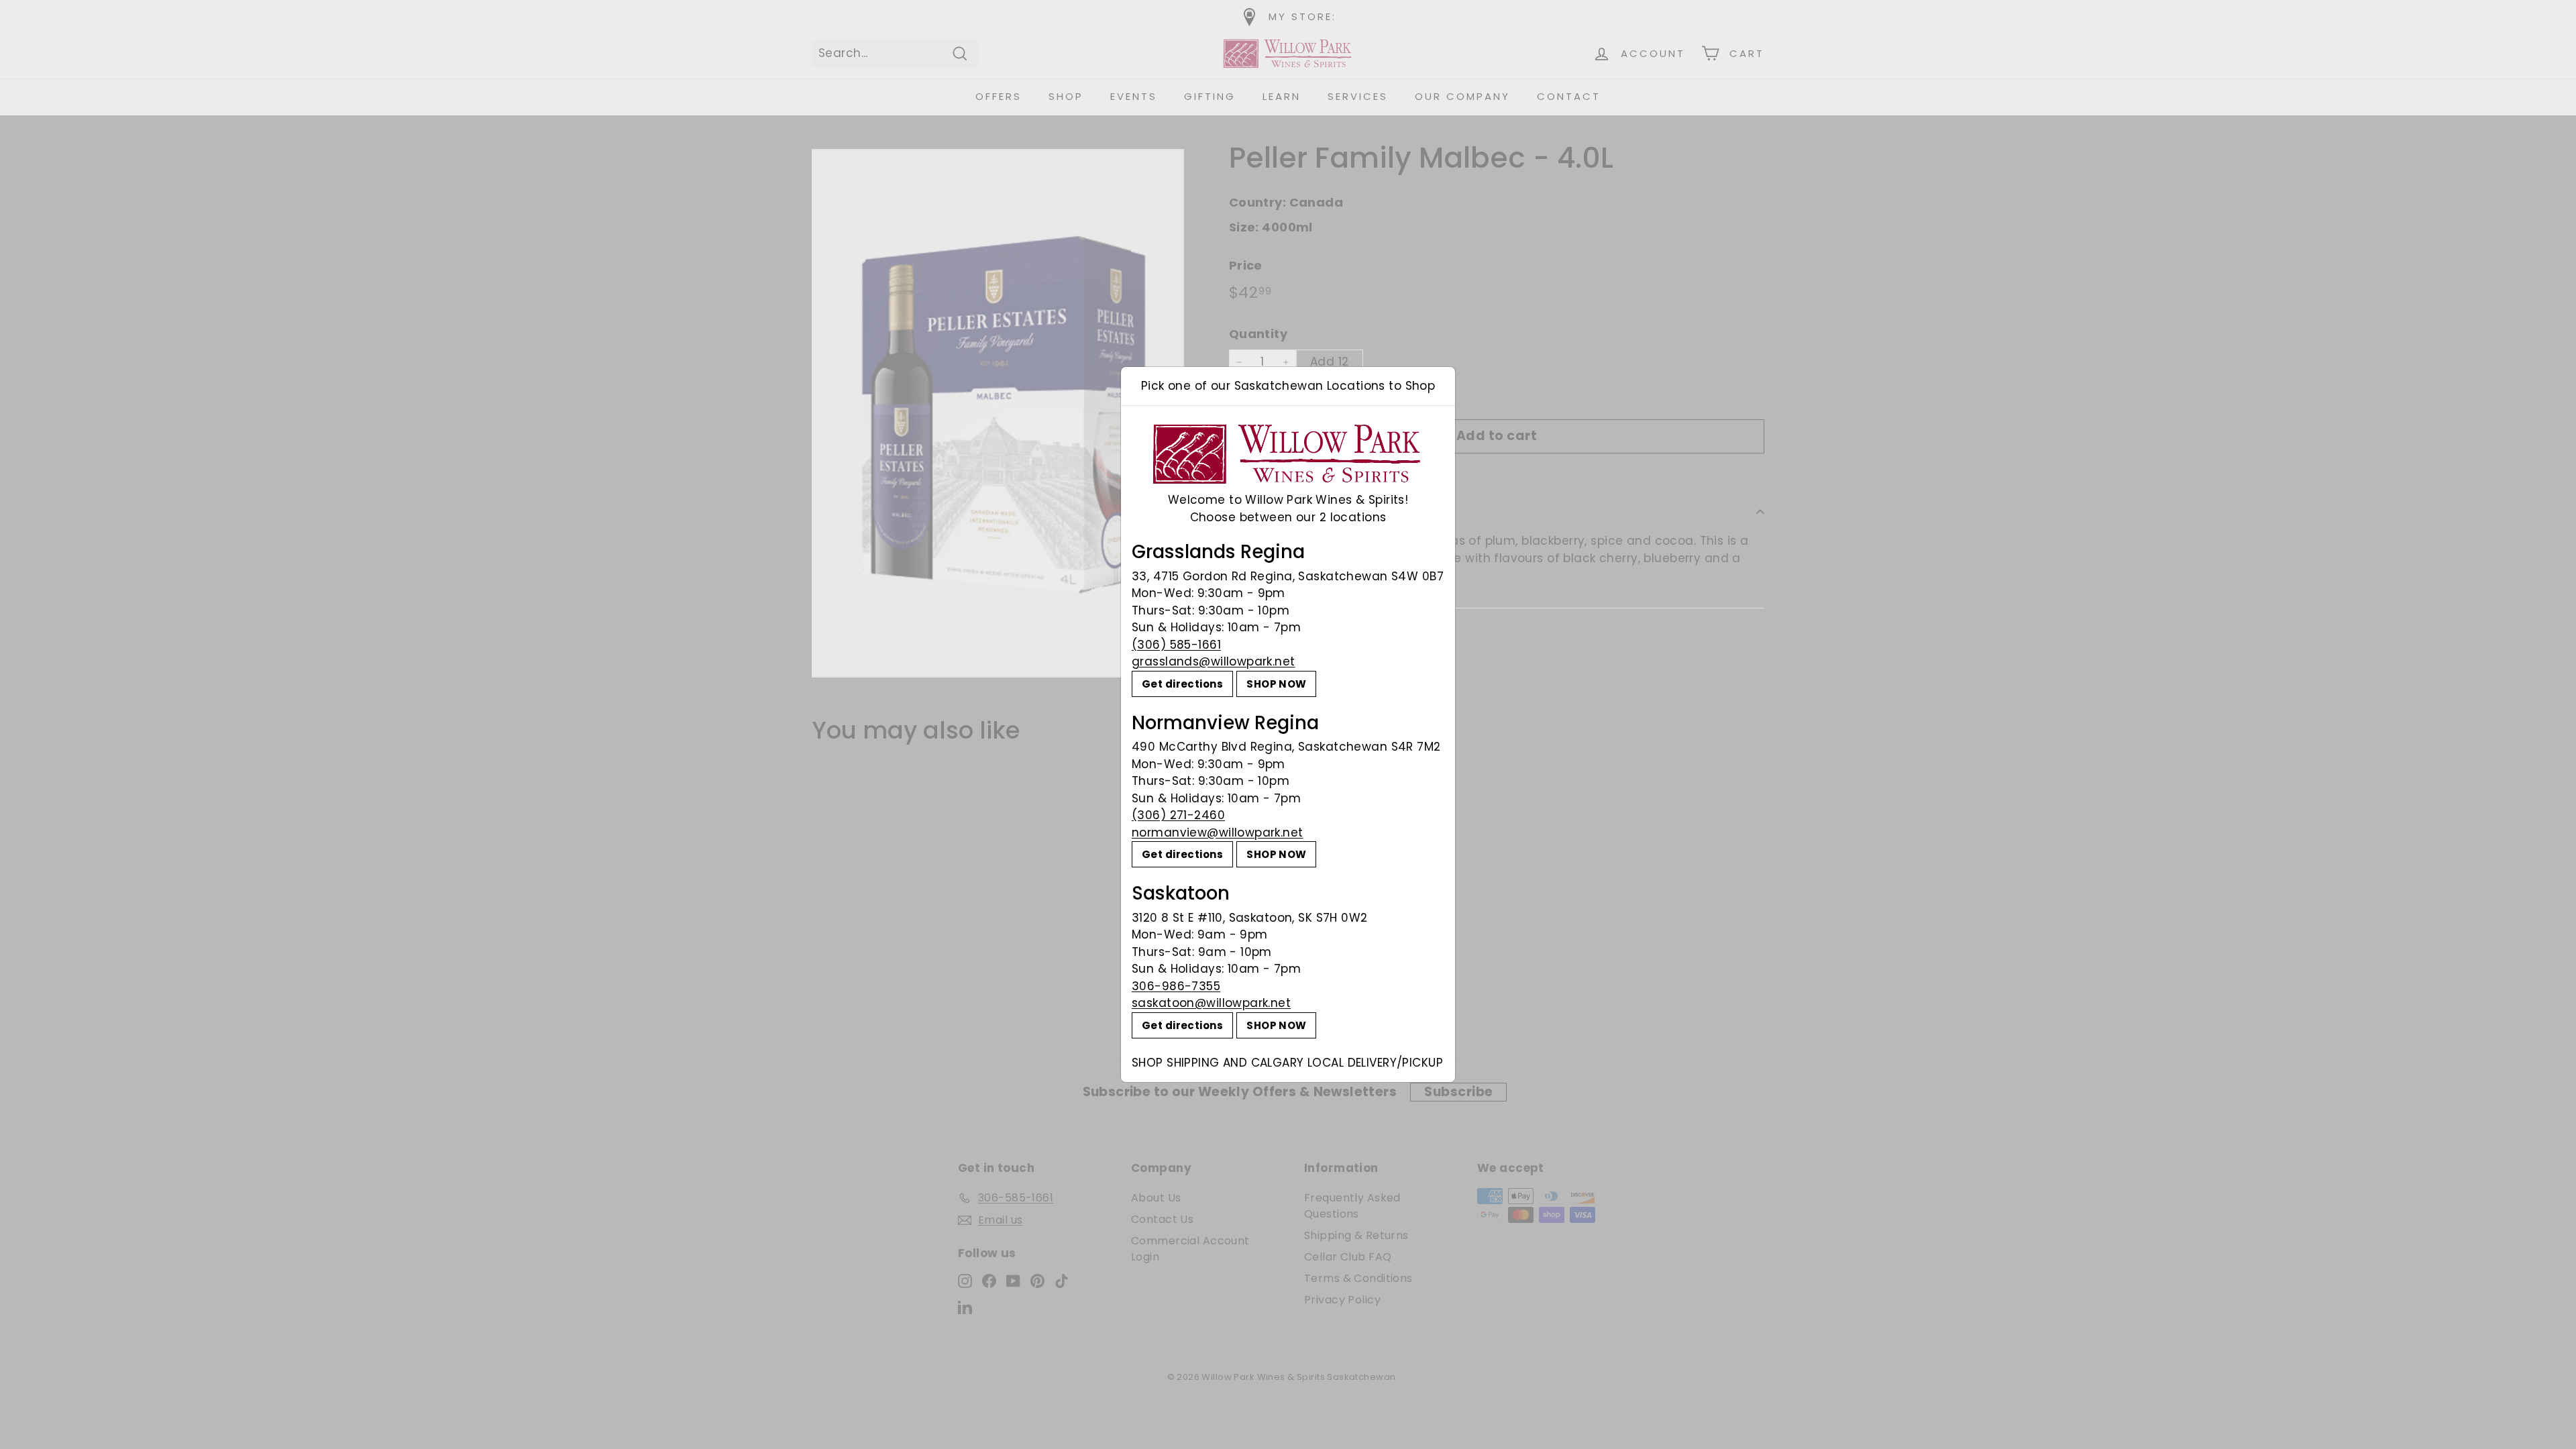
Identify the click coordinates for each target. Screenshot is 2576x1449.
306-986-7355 (1176, 986)
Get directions (1182, 684)
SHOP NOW (1276, 684)
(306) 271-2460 (1178, 815)
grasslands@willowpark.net (1214, 661)
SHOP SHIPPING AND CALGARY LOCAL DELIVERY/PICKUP (1287, 1063)
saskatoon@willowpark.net (1211, 1003)
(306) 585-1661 (1176, 645)
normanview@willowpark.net (1218, 833)
